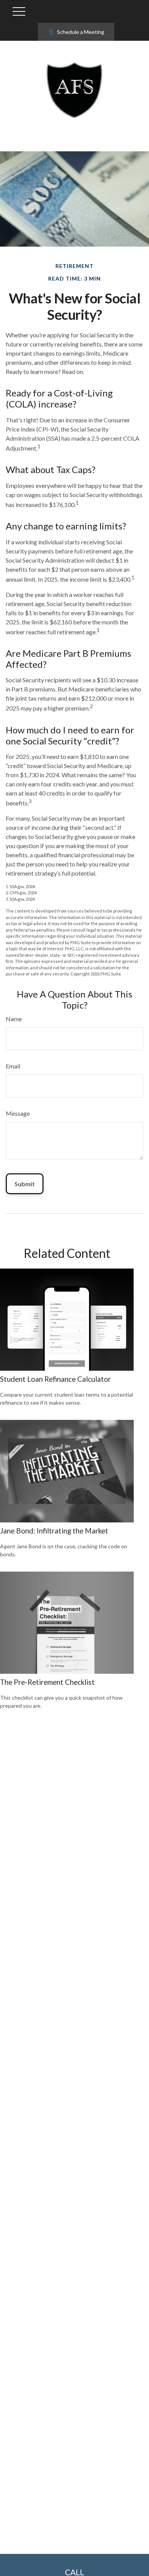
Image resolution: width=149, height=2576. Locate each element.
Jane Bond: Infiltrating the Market (54, 1531)
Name (14, 1019)
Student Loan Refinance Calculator (55, 1379)
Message (18, 1113)
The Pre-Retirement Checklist (47, 1682)
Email (13, 1066)
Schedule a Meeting (81, 32)
